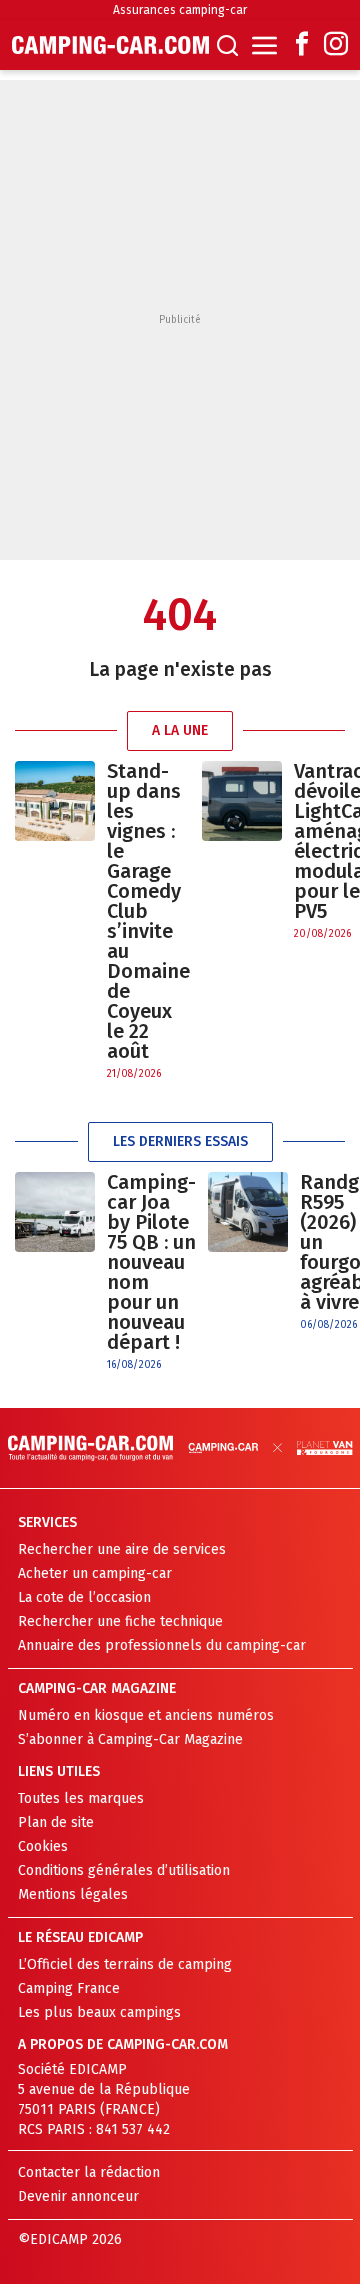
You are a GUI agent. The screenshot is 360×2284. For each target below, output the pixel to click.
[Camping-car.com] (110, 45)
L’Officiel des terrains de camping (125, 1964)
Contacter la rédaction (89, 2172)
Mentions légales (73, 1894)
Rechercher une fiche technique (120, 1621)
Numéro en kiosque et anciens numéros (146, 1715)
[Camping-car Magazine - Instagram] (336, 45)
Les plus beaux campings (99, 2012)
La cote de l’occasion (84, 1597)
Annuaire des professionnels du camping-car (162, 1645)
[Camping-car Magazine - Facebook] (302, 45)
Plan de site (56, 1822)
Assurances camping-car (180, 10)
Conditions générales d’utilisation (124, 1870)
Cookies (43, 1846)
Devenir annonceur (78, 2196)
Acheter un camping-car (95, 1573)
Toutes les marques (81, 1798)
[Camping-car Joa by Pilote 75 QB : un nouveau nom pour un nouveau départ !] (55, 1272)
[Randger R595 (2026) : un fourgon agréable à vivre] (248, 1252)
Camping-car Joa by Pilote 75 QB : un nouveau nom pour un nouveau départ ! (151, 1262)
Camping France (69, 1988)
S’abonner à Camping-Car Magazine (130, 1739)
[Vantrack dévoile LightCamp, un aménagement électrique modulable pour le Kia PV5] (242, 851)
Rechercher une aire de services (122, 1549)
